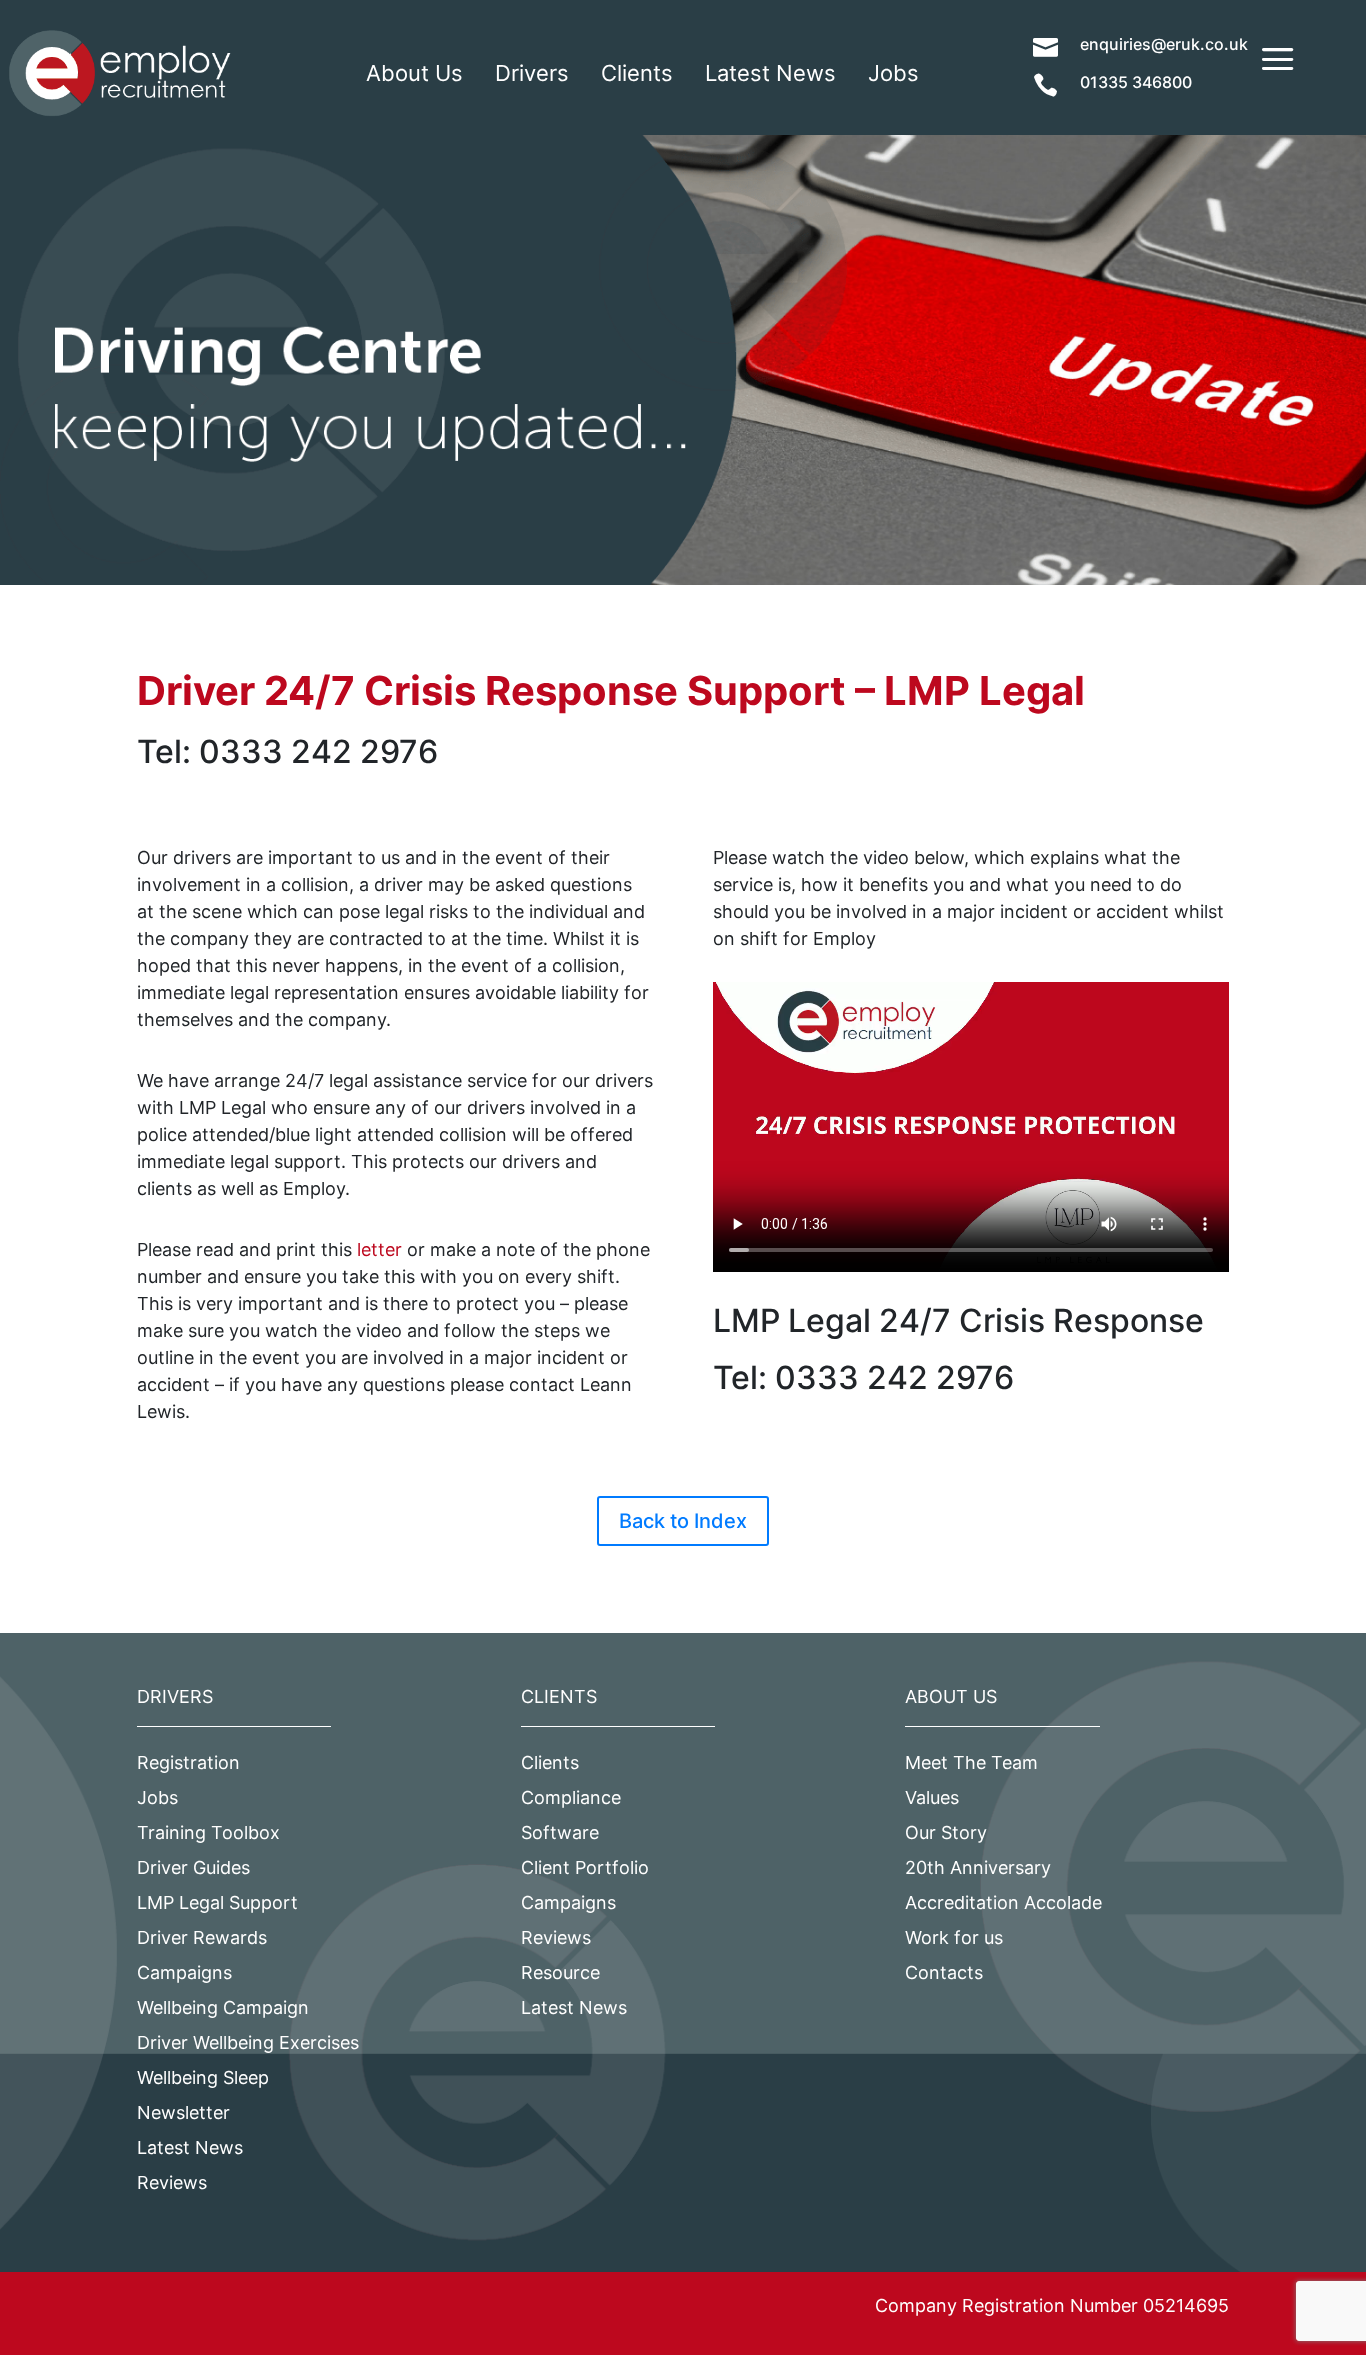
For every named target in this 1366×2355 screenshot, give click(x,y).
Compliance (571, 1797)
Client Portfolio (585, 1867)
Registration (188, 1762)
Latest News (770, 73)
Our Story (946, 1832)
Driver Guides (193, 1867)
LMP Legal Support (217, 1902)
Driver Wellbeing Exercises (248, 2042)
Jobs (893, 73)
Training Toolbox (208, 1832)
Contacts (944, 1972)
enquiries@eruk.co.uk (1164, 44)
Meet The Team (971, 1762)
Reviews (172, 2182)
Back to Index (683, 1521)
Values (932, 1797)
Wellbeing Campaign (223, 2007)
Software (560, 1832)
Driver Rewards (202, 1937)
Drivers (532, 73)
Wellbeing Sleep (203, 2077)
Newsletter (183, 2112)
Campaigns (184, 1972)
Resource (560, 1972)
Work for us (954, 1937)
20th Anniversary (978, 1867)
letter (379, 1249)
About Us (414, 73)
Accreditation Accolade (1003, 1902)
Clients (637, 73)
